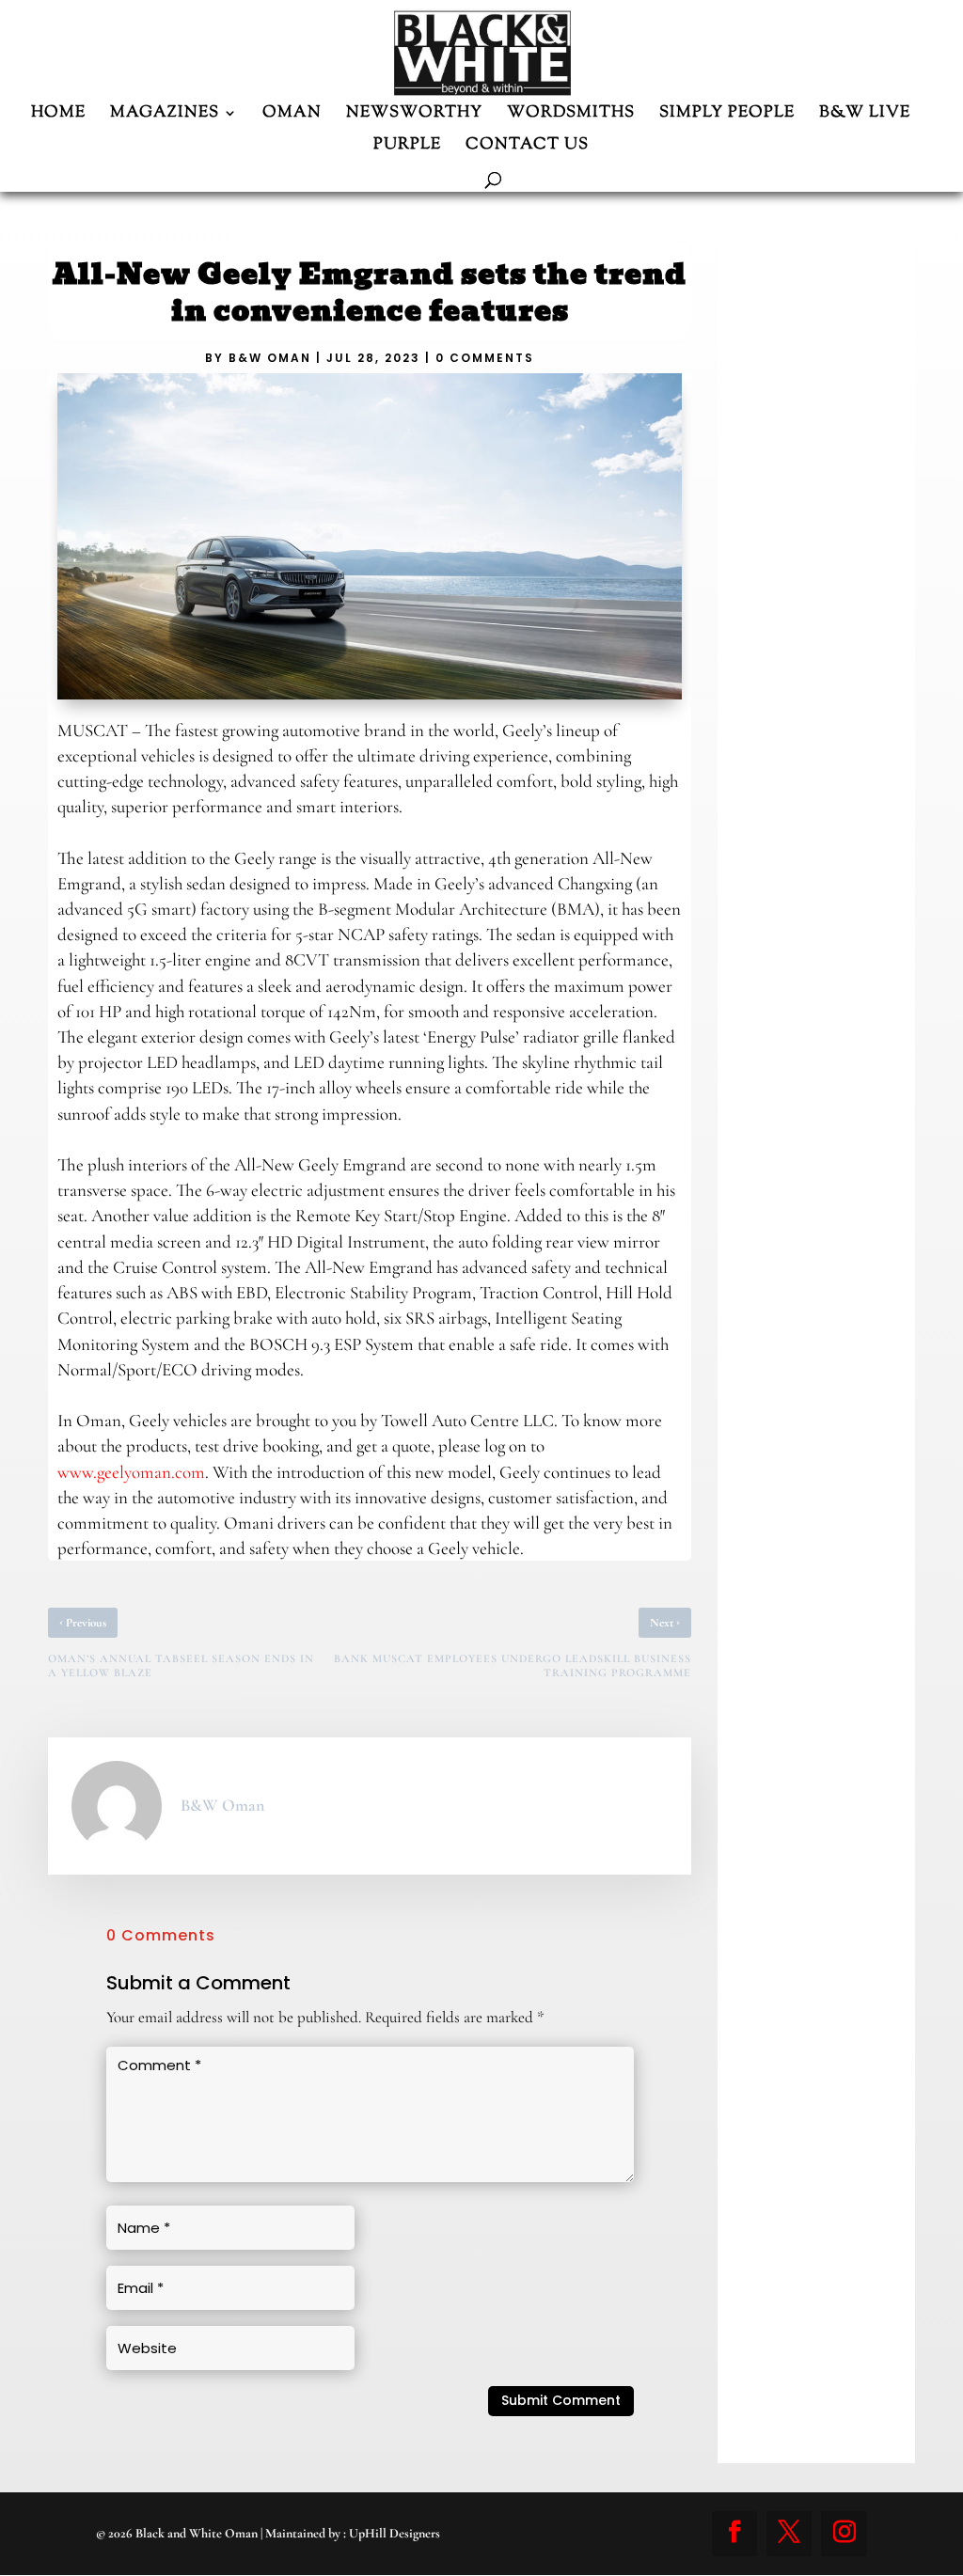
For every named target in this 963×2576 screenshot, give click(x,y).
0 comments (485, 358)
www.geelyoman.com (131, 1472)
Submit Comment (561, 2400)
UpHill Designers (395, 2533)
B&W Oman (270, 358)
